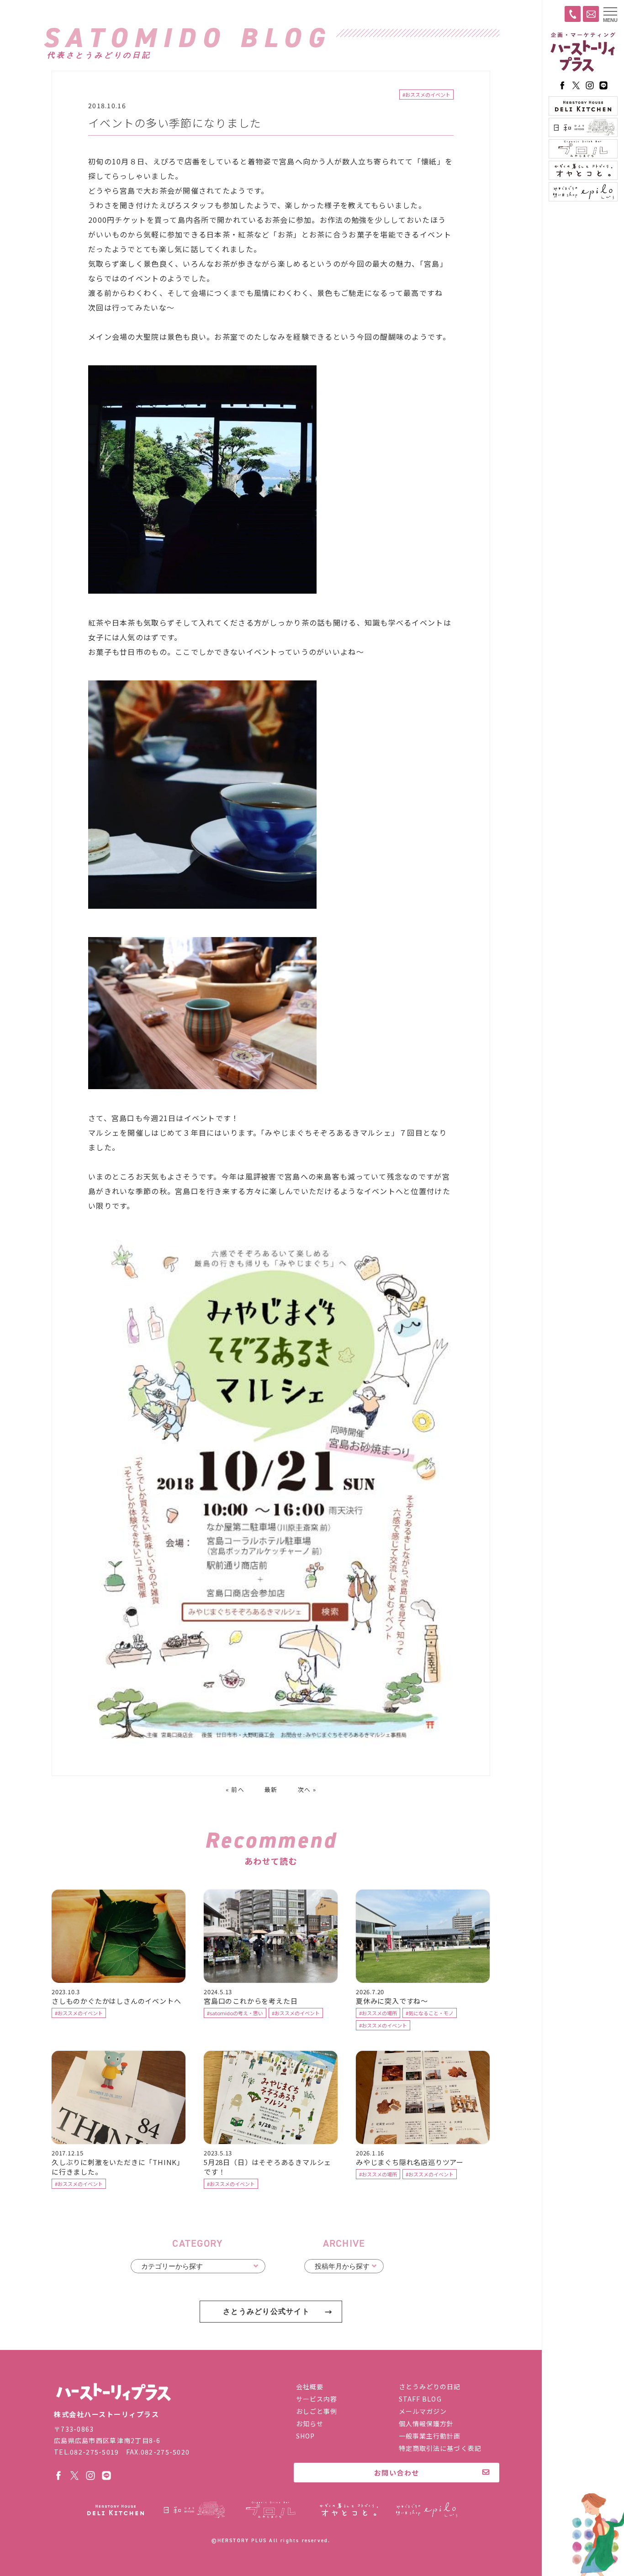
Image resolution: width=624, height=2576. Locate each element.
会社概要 (310, 2386)
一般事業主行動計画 (430, 2436)
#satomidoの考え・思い (235, 2013)
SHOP (305, 2436)
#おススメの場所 (378, 2013)
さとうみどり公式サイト (266, 2311)
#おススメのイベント (426, 95)
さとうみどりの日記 (430, 2386)
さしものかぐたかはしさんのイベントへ (116, 2001)
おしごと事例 (317, 2411)
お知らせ (310, 2423)
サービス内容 (317, 2399)
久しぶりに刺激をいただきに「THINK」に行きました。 (118, 2167)
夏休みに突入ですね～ (392, 2001)
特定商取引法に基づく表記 (440, 2448)
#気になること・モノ (430, 2013)
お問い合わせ (397, 2473)
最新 (271, 1789)
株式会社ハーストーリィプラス (113, 2392)
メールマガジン (423, 2411)
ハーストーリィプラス (583, 53)
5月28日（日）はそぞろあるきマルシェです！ (267, 2167)
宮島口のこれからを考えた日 (251, 2001)
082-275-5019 (94, 2452)
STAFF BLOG (420, 2399)
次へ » (307, 1789)
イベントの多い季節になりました (175, 123)
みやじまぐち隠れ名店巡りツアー (410, 2162)
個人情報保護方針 (426, 2423)
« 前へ (235, 1789)
